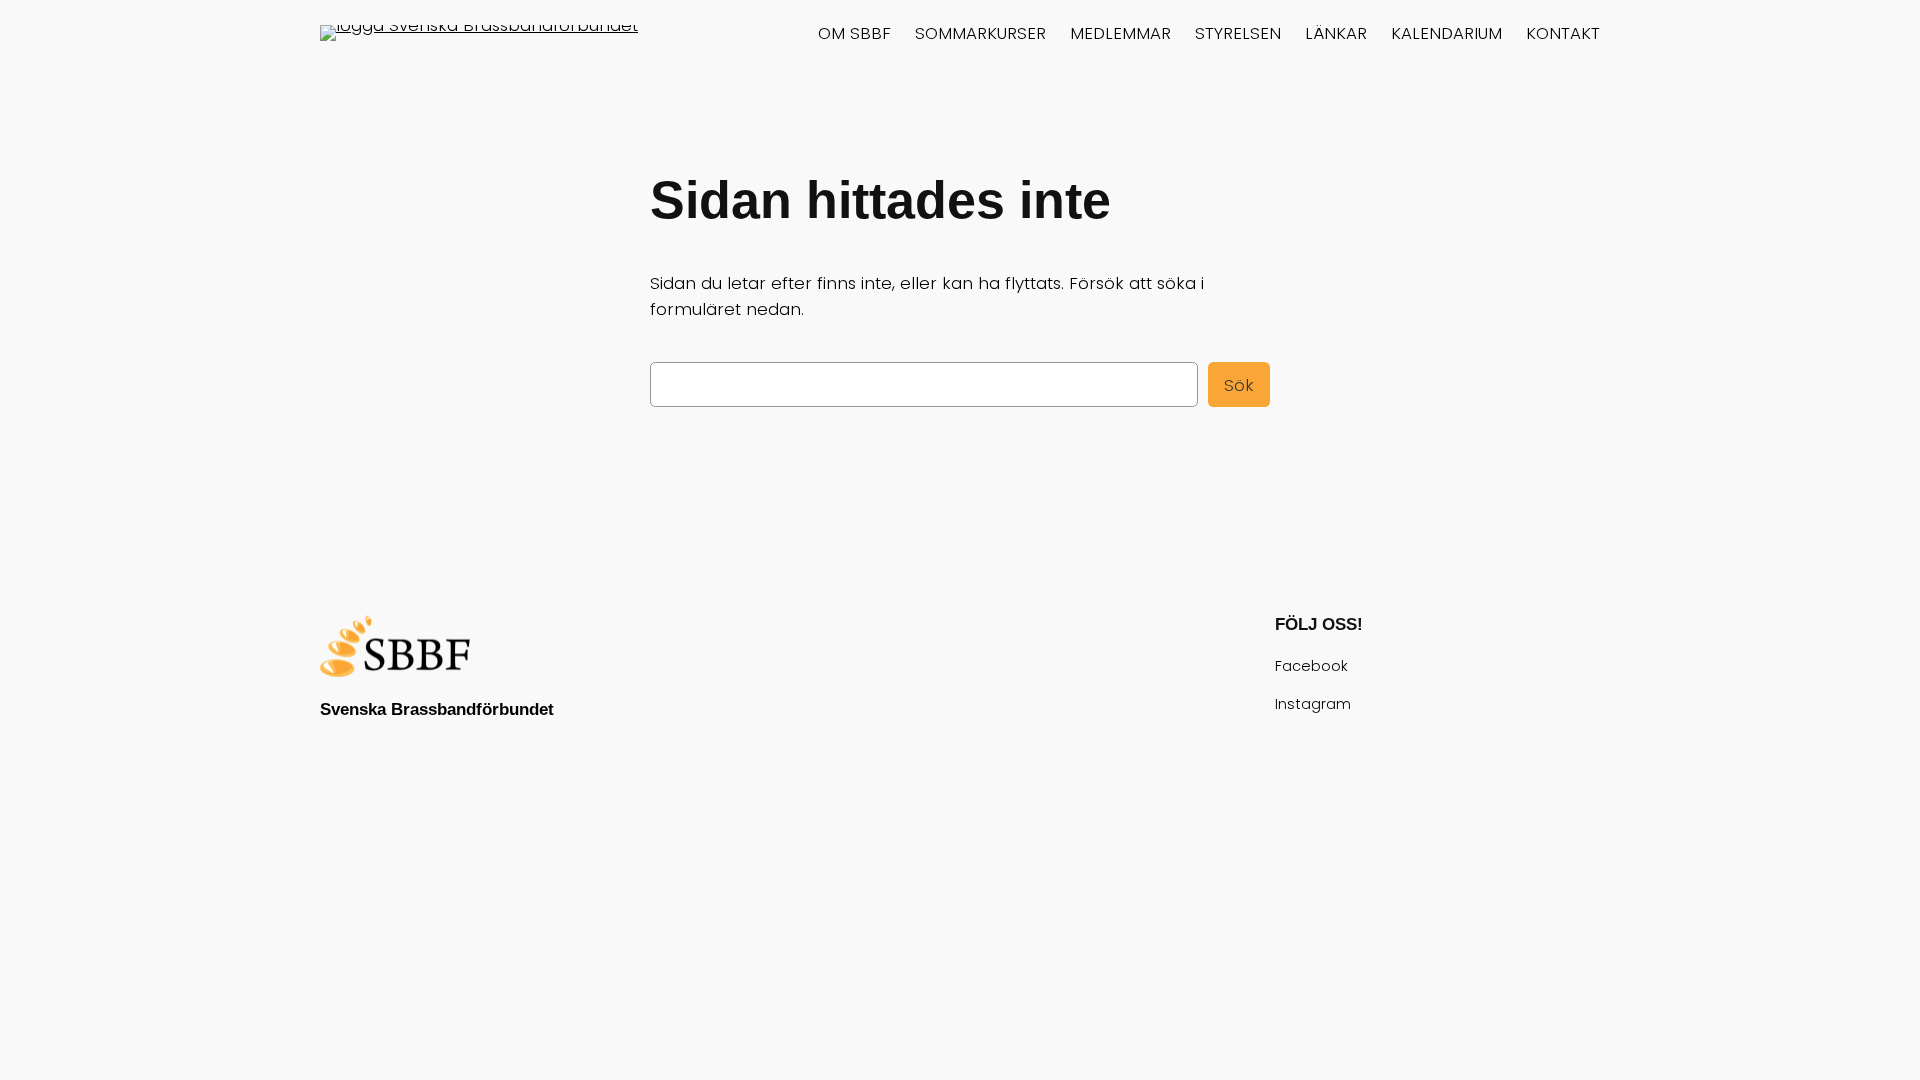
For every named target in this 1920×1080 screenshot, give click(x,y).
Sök (1239, 385)
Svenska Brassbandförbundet (437, 709)
